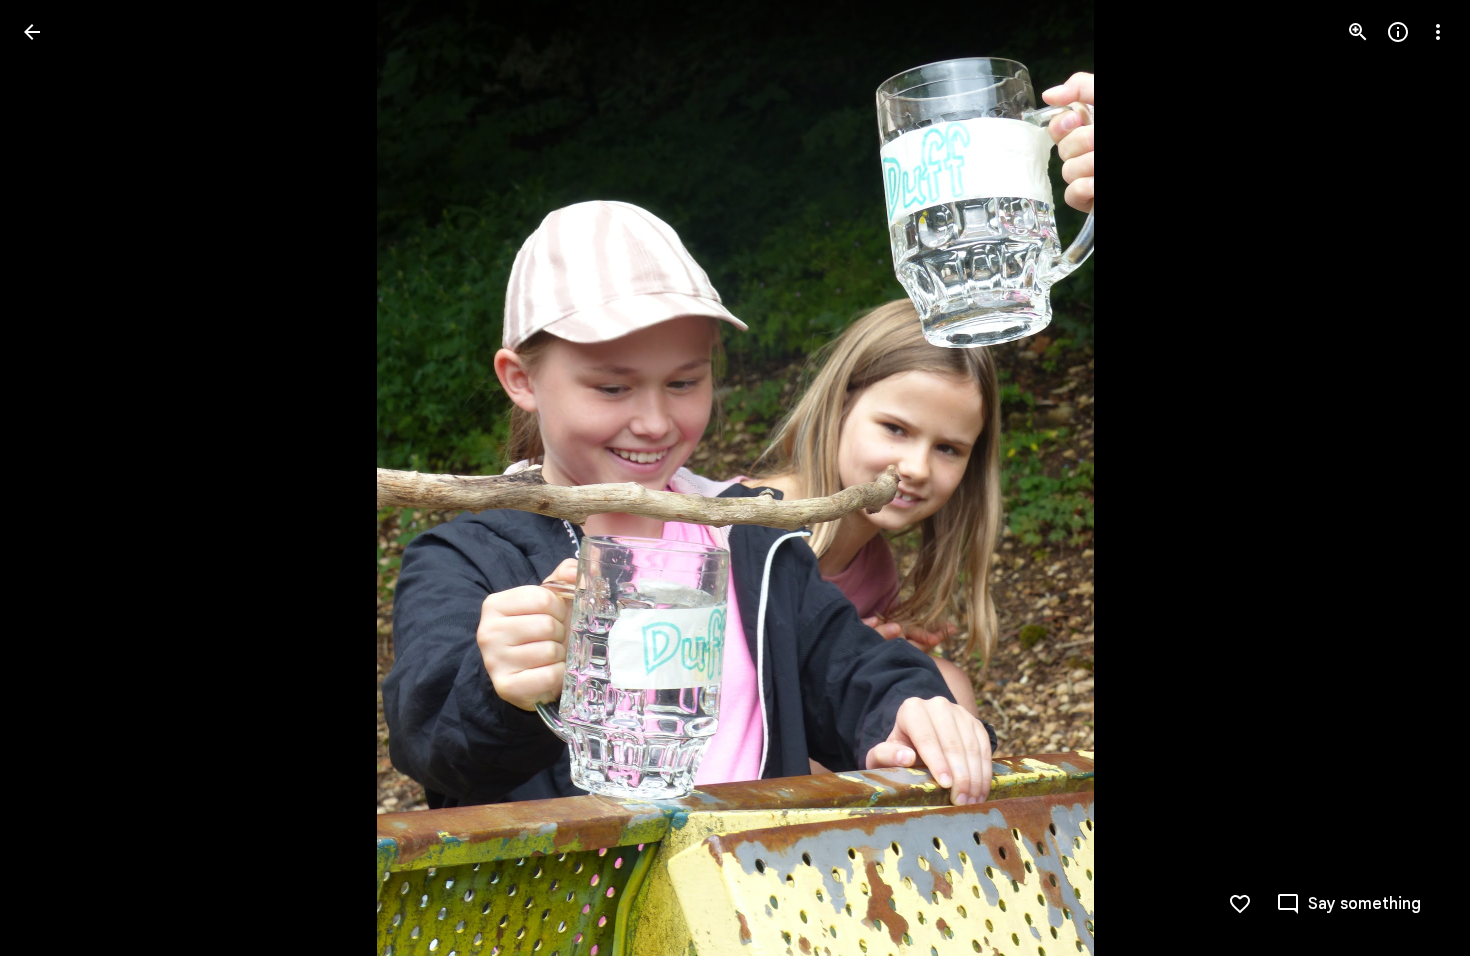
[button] (56, 478)
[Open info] (1398, 32)
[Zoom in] (1358, 32)
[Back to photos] (32, 32)
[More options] (1438, 32)
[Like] (1240, 904)
